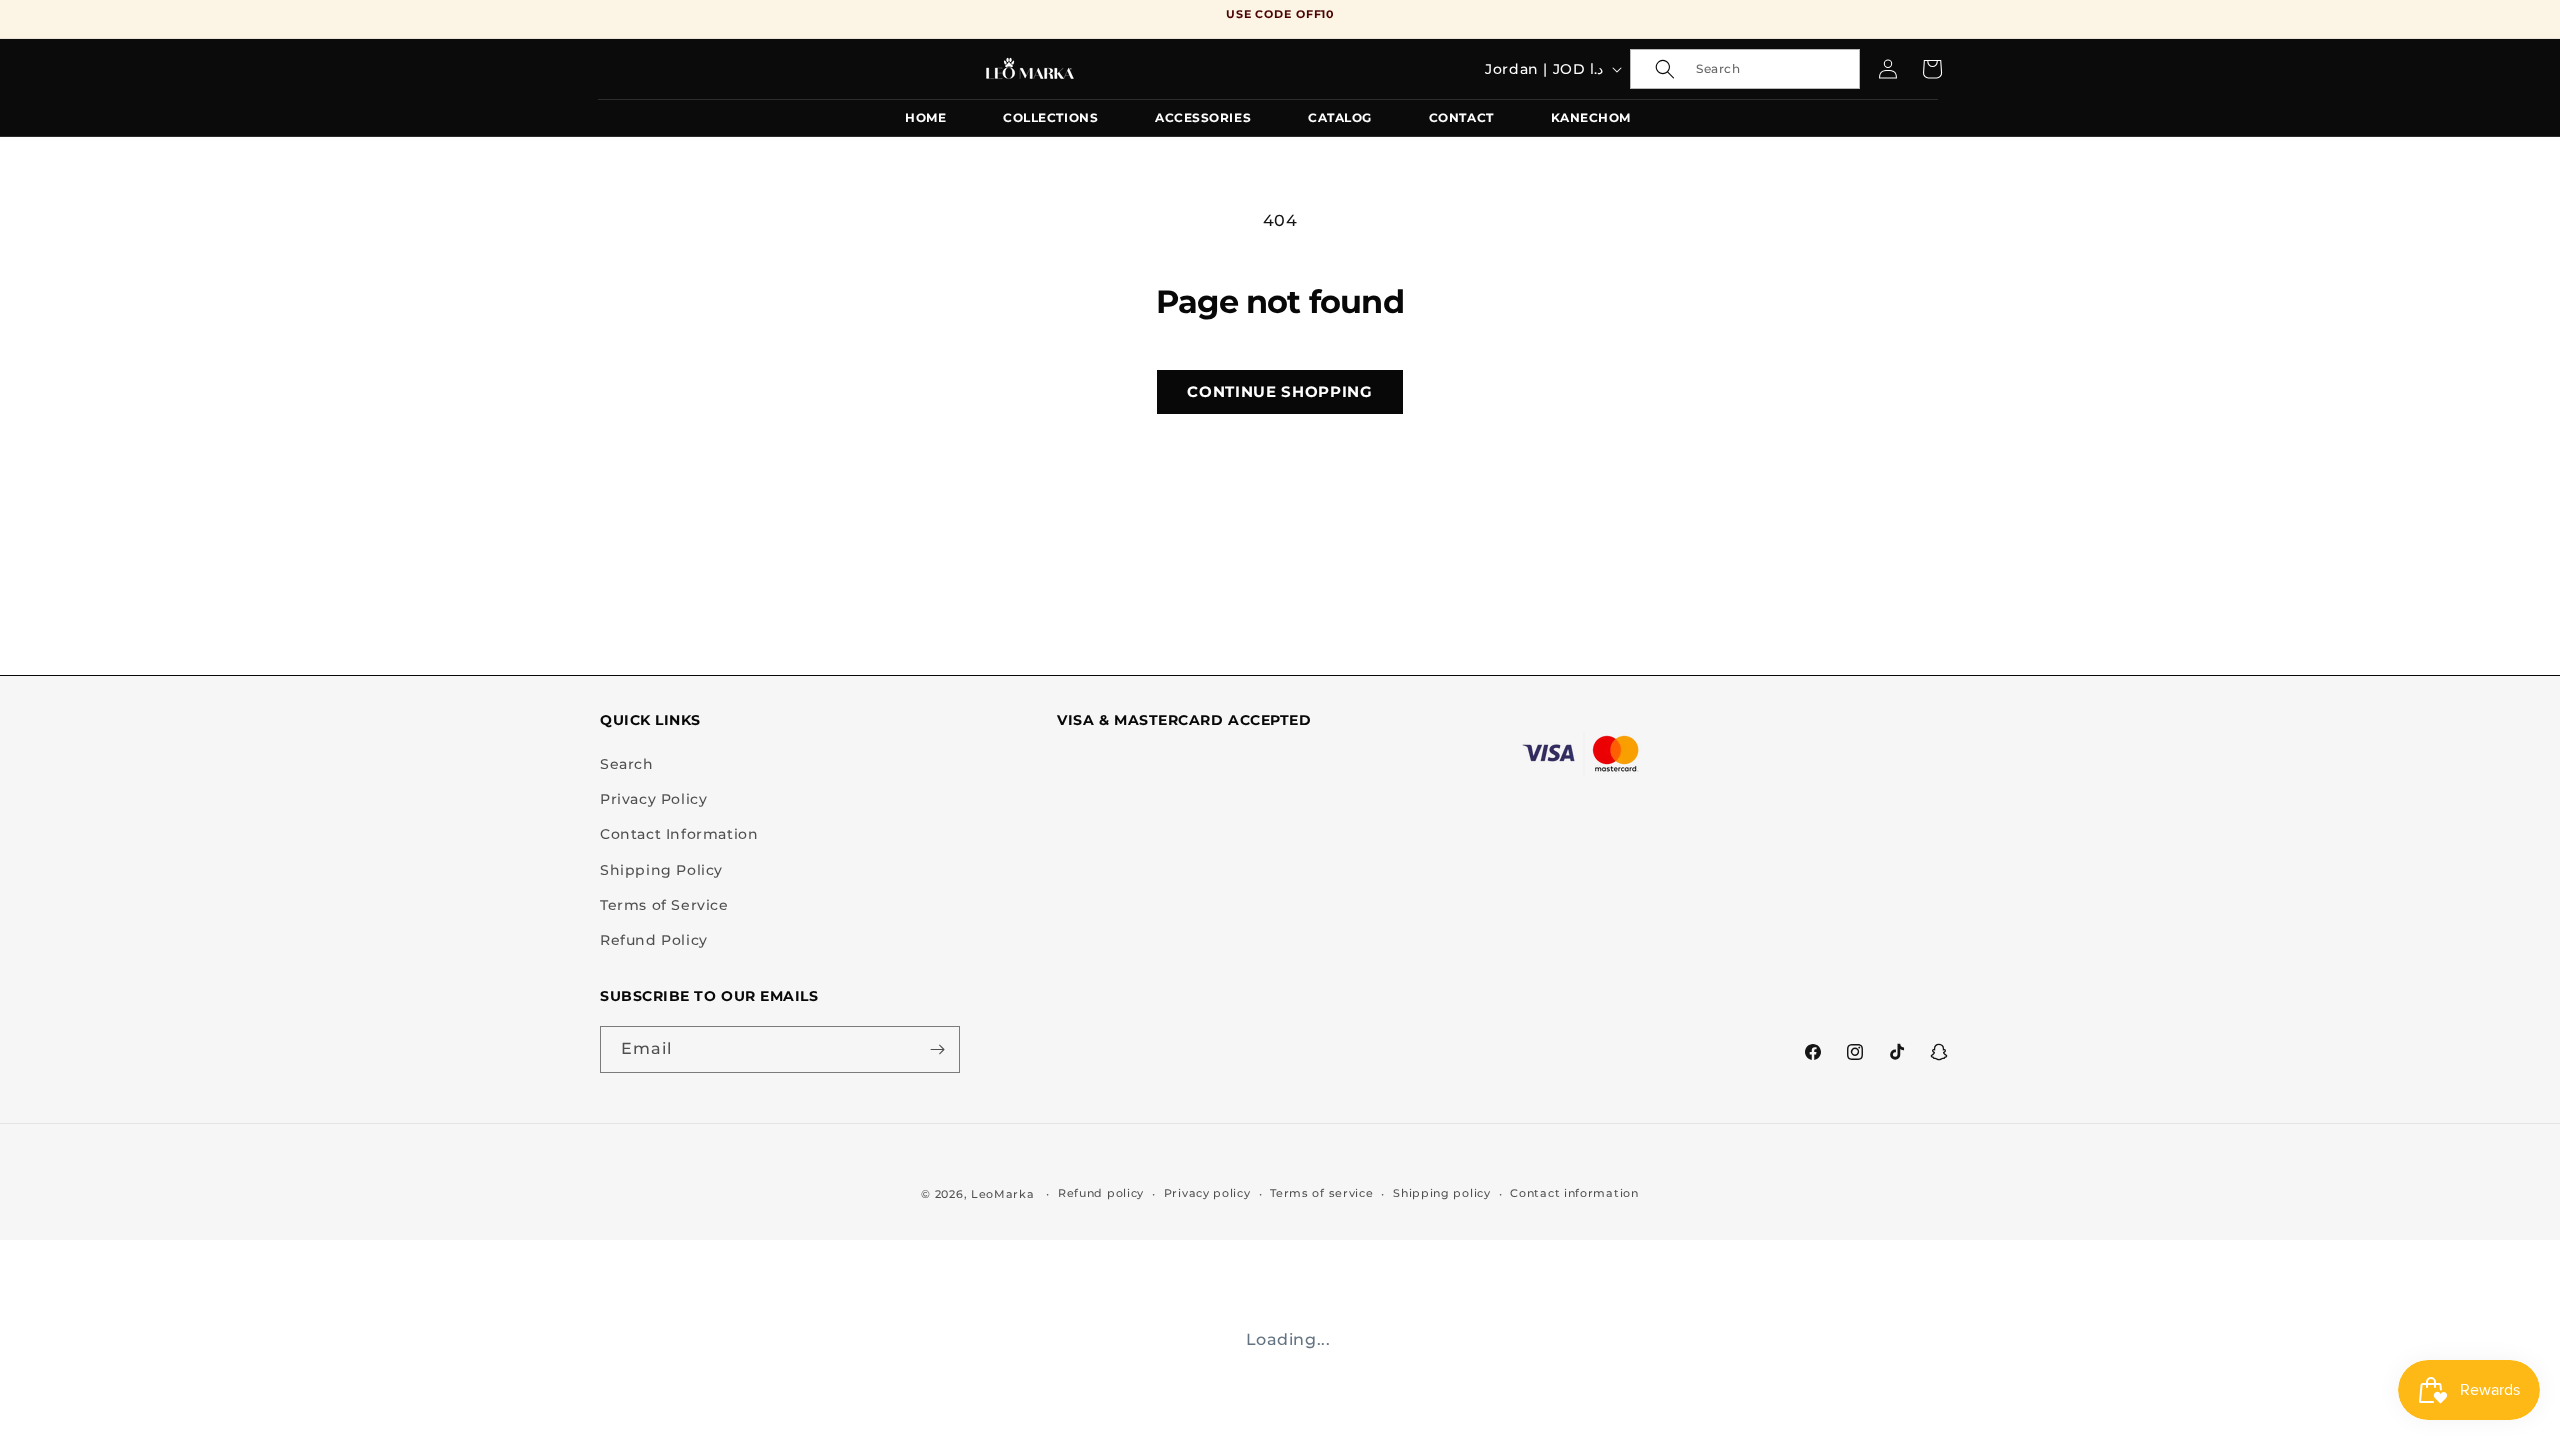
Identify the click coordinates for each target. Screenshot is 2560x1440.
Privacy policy (1207, 1193)
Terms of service (1321, 1193)
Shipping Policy (661, 870)
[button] (1745, 69)
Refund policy (1101, 1193)
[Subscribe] (937, 1049)
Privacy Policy (653, 799)
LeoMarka (1003, 1194)
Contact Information (679, 834)
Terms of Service (664, 905)
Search (627, 764)
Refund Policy (654, 940)
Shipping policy (1442, 1193)
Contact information (1574, 1193)
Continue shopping (1279, 391)
